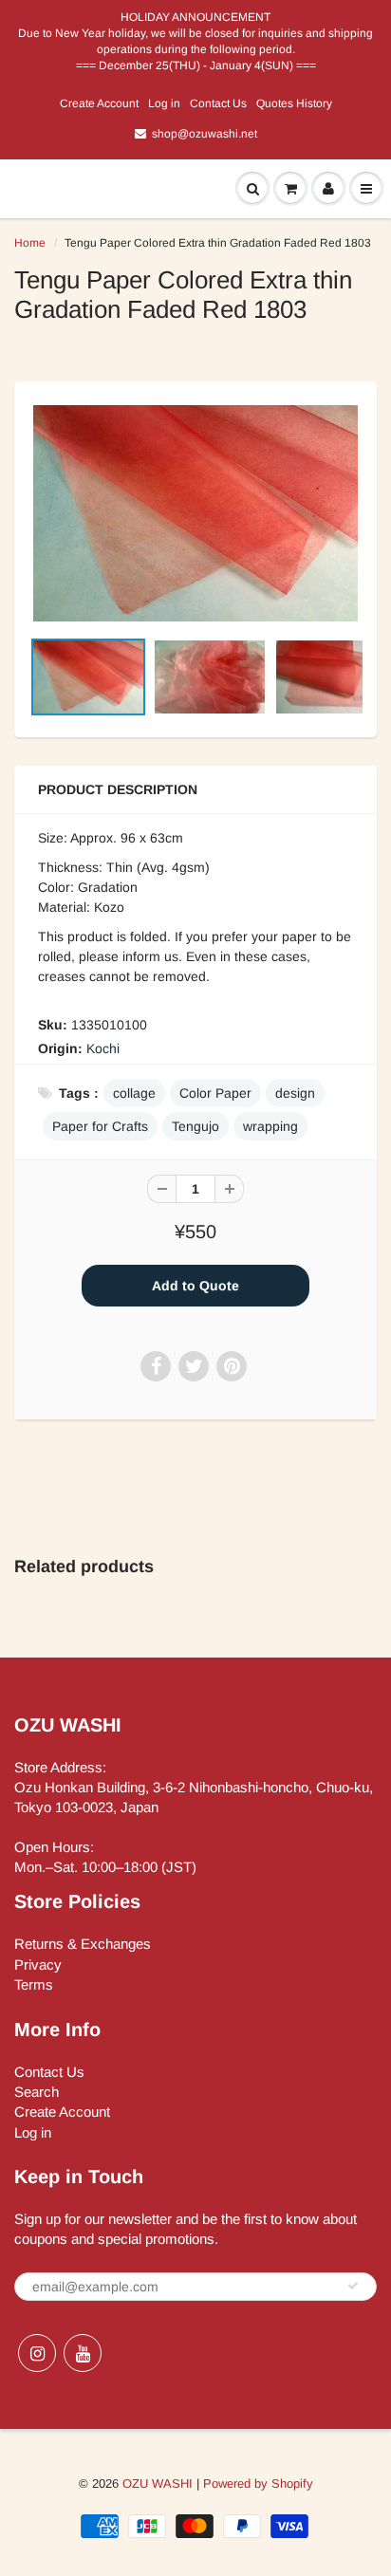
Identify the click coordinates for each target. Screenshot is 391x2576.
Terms (34, 1984)
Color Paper (215, 1093)
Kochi (103, 1048)
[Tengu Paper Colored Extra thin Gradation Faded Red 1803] (195, 513)
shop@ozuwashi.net (205, 134)
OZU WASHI (158, 2483)
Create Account (99, 103)
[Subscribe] (353, 2286)
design (295, 1093)
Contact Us (218, 103)
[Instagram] (37, 2353)
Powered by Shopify (258, 2483)
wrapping (270, 1126)
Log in (164, 103)
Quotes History (294, 103)
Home (30, 243)
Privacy (38, 1964)
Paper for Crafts (100, 1126)
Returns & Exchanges (83, 1944)
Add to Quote (195, 1286)
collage (134, 1093)
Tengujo (195, 1126)
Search (37, 2092)
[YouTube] (83, 2353)
